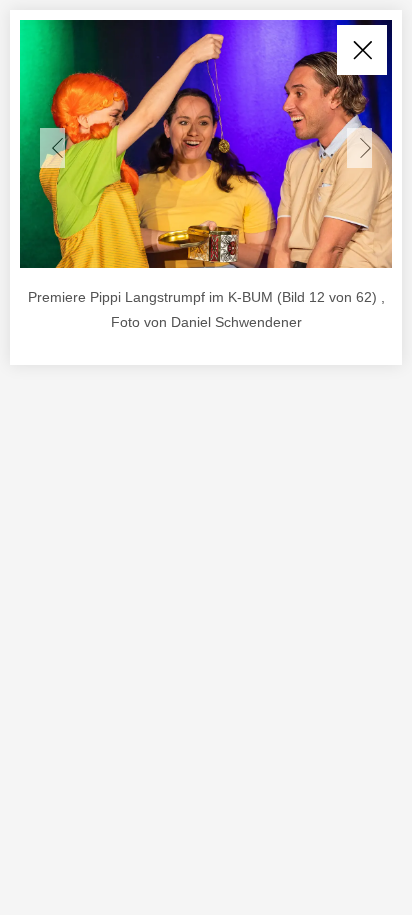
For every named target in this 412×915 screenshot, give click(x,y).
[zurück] (52, 148)
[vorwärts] (359, 148)
